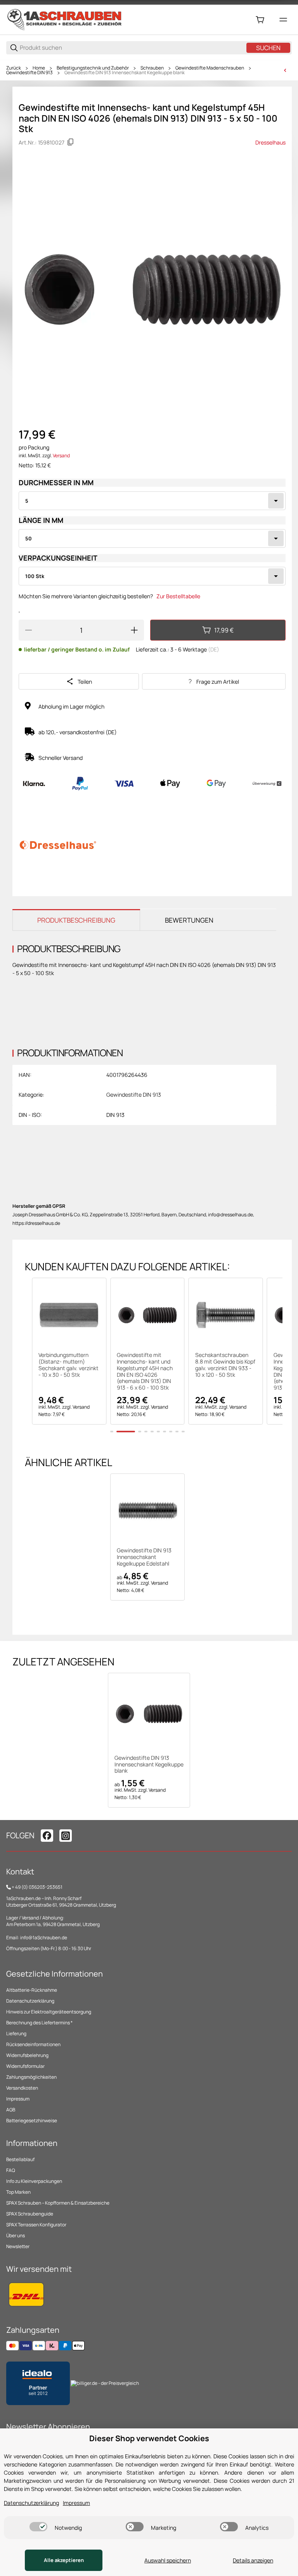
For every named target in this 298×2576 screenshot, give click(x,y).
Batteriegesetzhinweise (32, 2121)
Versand (61, 455)
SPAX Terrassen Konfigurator (36, 2225)
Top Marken (18, 2192)
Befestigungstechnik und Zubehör (93, 68)
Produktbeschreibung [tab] (76, 920)
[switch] (38, 2527)
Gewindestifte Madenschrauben (210, 68)
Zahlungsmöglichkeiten (31, 2077)
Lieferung (16, 2033)
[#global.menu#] (283, 20)
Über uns (16, 2235)
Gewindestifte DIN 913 (29, 73)
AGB (11, 2110)
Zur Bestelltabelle (178, 596)
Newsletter (18, 2246)
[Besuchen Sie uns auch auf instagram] (66, 1836)
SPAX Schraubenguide (30, 2214)
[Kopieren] (71, 142)
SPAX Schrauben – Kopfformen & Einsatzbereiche (58, 2203)
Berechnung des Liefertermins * (39, 2023)
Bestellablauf (20, 2159)
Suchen (268, 48)
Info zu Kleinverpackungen (34, 2181)
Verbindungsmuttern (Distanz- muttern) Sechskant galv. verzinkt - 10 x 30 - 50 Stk (68, 1365)
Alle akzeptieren (64, 2560)
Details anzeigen (253, 2560)
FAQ (11, 2170)
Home (39, 68)
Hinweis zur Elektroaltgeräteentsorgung (49, 2012)
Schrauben (152, 68)
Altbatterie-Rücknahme (32, 1990)
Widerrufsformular (25, 2066)
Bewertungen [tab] (189, 920)
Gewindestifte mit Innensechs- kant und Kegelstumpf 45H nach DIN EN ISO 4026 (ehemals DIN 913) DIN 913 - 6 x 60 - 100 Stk (145, 1372)
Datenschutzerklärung (30, 2001)
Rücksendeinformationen (33, 2044)
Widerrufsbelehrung (27, 2055)
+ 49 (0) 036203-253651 (37, 1887)
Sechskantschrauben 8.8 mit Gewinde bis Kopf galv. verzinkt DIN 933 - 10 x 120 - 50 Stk (225, 1365)
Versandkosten (22, 2088)
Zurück (14, 68)
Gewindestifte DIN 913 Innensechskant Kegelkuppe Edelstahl (144, 1557)
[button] (69, 1315)
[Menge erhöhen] (134, 630)
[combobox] (152, 501)
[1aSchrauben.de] (64, 19)
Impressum (18, 2099)
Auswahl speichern (168, 2560)
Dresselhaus (270, 142)
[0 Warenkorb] (260, 20)
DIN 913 (115, 1115)
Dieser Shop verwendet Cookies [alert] (149, 2438)
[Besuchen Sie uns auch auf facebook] (47, 1836)
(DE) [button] (214, 649)
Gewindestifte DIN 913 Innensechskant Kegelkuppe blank (125, 73)
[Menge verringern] (28, 630)
